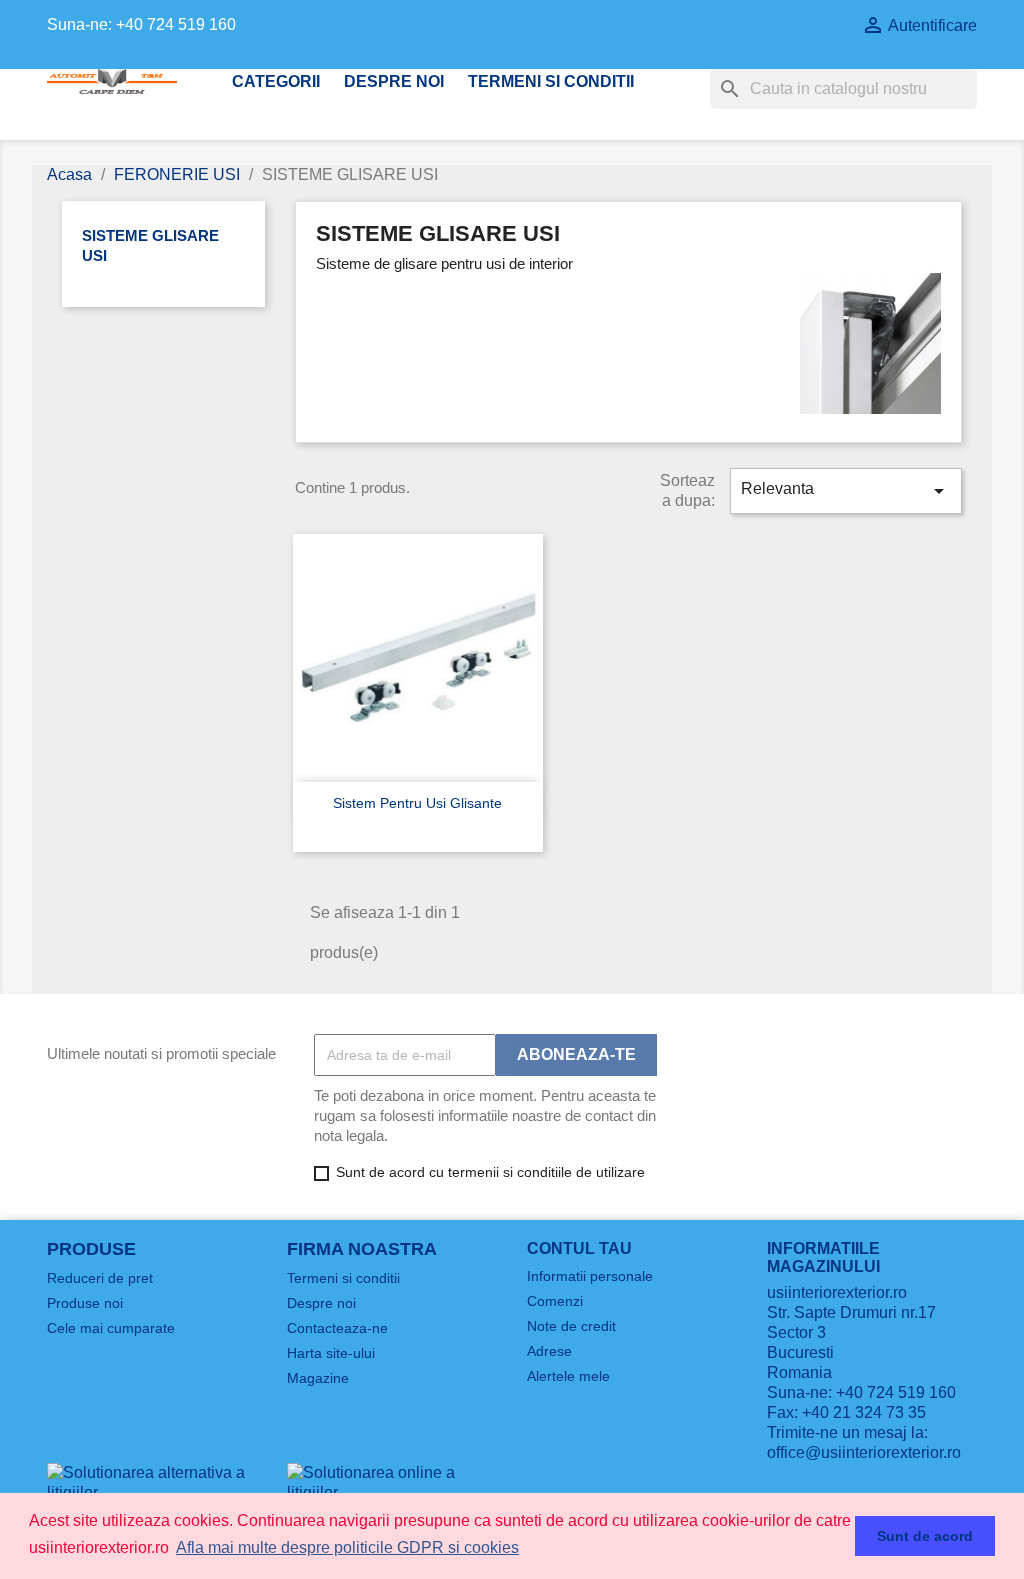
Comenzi (555, 1301)
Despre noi (394, 81)
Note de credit (571, 1326)
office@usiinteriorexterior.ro (864, 1452)
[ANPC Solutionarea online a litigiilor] (392, 1482)
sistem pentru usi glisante (417, 803)
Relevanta (846, 491)
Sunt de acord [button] (925, 1536)
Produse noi (85, 1303)
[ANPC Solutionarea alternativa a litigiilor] (152, 1482)
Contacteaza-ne (337, 1328)
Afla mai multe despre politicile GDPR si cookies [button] (347, 1547)
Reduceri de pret (100, 1278)
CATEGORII (276, 81)
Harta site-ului (331, 1353)
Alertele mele (568, 1376)
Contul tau (579, 1248)
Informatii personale (590, 1276)
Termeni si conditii (551, 81)
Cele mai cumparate (111, 1328)
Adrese (549, 1351)
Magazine (318, 1378)
